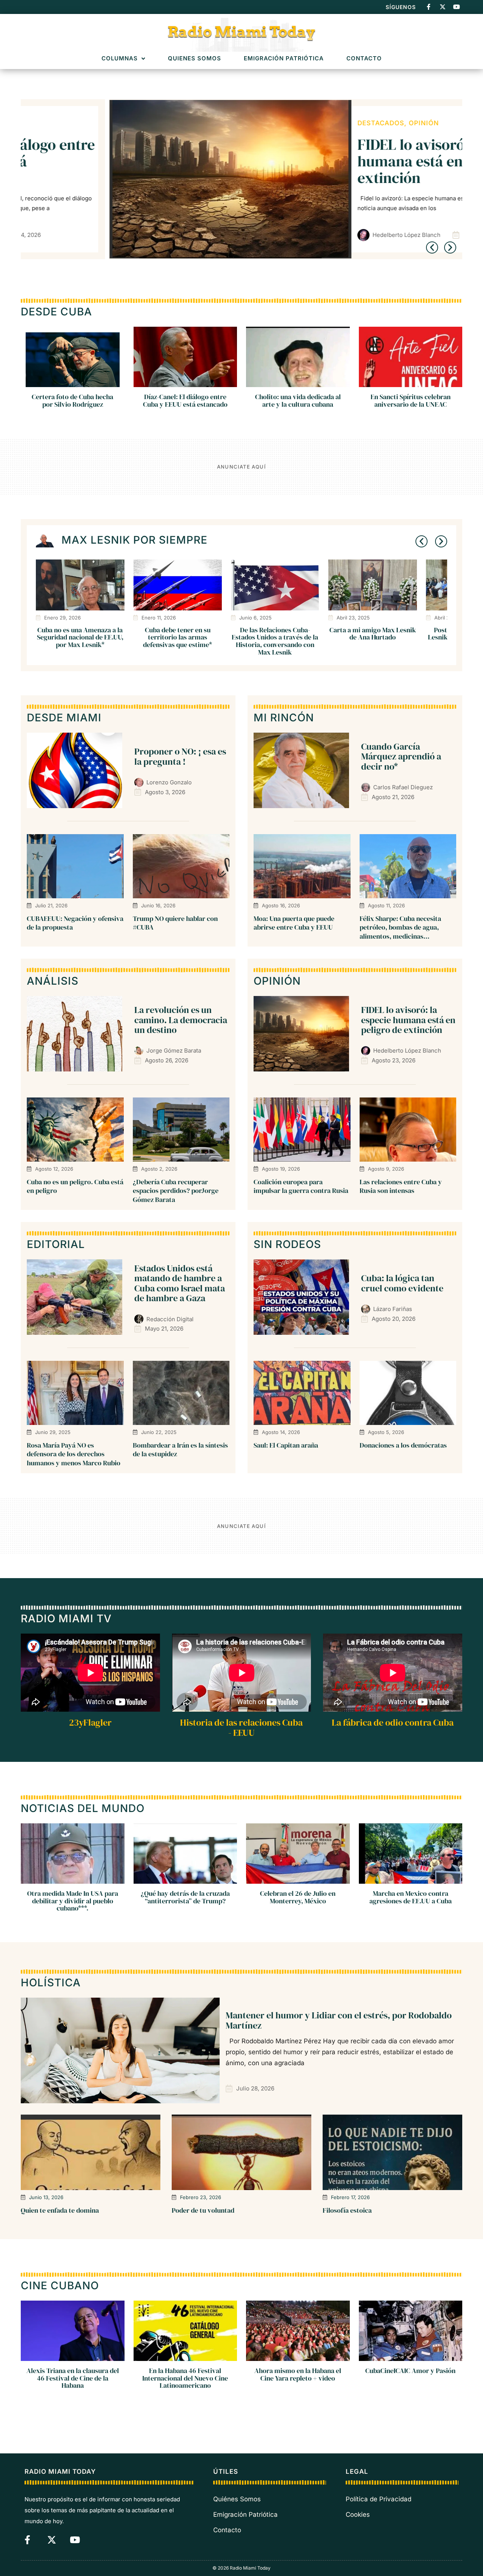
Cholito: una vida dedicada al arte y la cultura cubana (298, 400)
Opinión (336, 123)
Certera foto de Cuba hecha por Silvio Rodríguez (72, 400)
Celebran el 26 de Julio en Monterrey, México (298, 1897)
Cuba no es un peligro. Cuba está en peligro (75, 1186)
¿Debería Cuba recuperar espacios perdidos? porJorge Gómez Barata (176, 1191)
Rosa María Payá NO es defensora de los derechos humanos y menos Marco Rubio (74, 1454)
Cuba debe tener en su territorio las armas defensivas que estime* (178, 637)
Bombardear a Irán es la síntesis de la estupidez (180, 1449)
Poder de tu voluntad (203, 2210)
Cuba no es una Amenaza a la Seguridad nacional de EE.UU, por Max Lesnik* (80, 637)
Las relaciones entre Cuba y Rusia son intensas (401, 1186)
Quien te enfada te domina (60, 2210)
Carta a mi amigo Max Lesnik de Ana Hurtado (373, 634)
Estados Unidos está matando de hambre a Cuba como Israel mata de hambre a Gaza (180, 1283)
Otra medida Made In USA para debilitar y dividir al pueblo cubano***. (73, 1901)
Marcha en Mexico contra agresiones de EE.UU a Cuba (411, 1897)
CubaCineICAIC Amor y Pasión (410, 2370)
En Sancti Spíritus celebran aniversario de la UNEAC (411, 400)
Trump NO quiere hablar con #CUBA (175, 923)
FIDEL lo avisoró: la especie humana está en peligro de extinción (359, 161)
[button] (432, 247)
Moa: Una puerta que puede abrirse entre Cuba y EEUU (294, 923)
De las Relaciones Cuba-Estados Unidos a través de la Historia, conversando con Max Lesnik (275, 641)
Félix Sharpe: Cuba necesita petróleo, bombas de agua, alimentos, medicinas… (400, 927)
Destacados (293, 123)
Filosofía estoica (347, 2210)
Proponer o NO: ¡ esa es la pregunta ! (180, 756)
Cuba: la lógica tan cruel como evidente (402, 1283)
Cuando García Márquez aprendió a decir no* (401, 756)
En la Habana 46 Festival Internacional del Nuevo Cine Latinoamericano (185, 2378)
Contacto (364, 59)
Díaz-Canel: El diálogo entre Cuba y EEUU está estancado (185, 400)
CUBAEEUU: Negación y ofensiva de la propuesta (75, 923)
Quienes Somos (195, 59)
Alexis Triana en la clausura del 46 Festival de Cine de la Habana (73, 2378)
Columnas (120, 59)
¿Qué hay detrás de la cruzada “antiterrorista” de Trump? (185, 1897)
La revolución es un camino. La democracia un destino (181, 1020)
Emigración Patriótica (284, 59)
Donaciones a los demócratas (403, 1445)
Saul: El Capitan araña (286, 1445)
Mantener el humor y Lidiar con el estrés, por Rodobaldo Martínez (339, 2020)
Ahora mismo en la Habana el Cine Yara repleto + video (298, 2374)
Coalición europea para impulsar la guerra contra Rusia (301, 1186)
